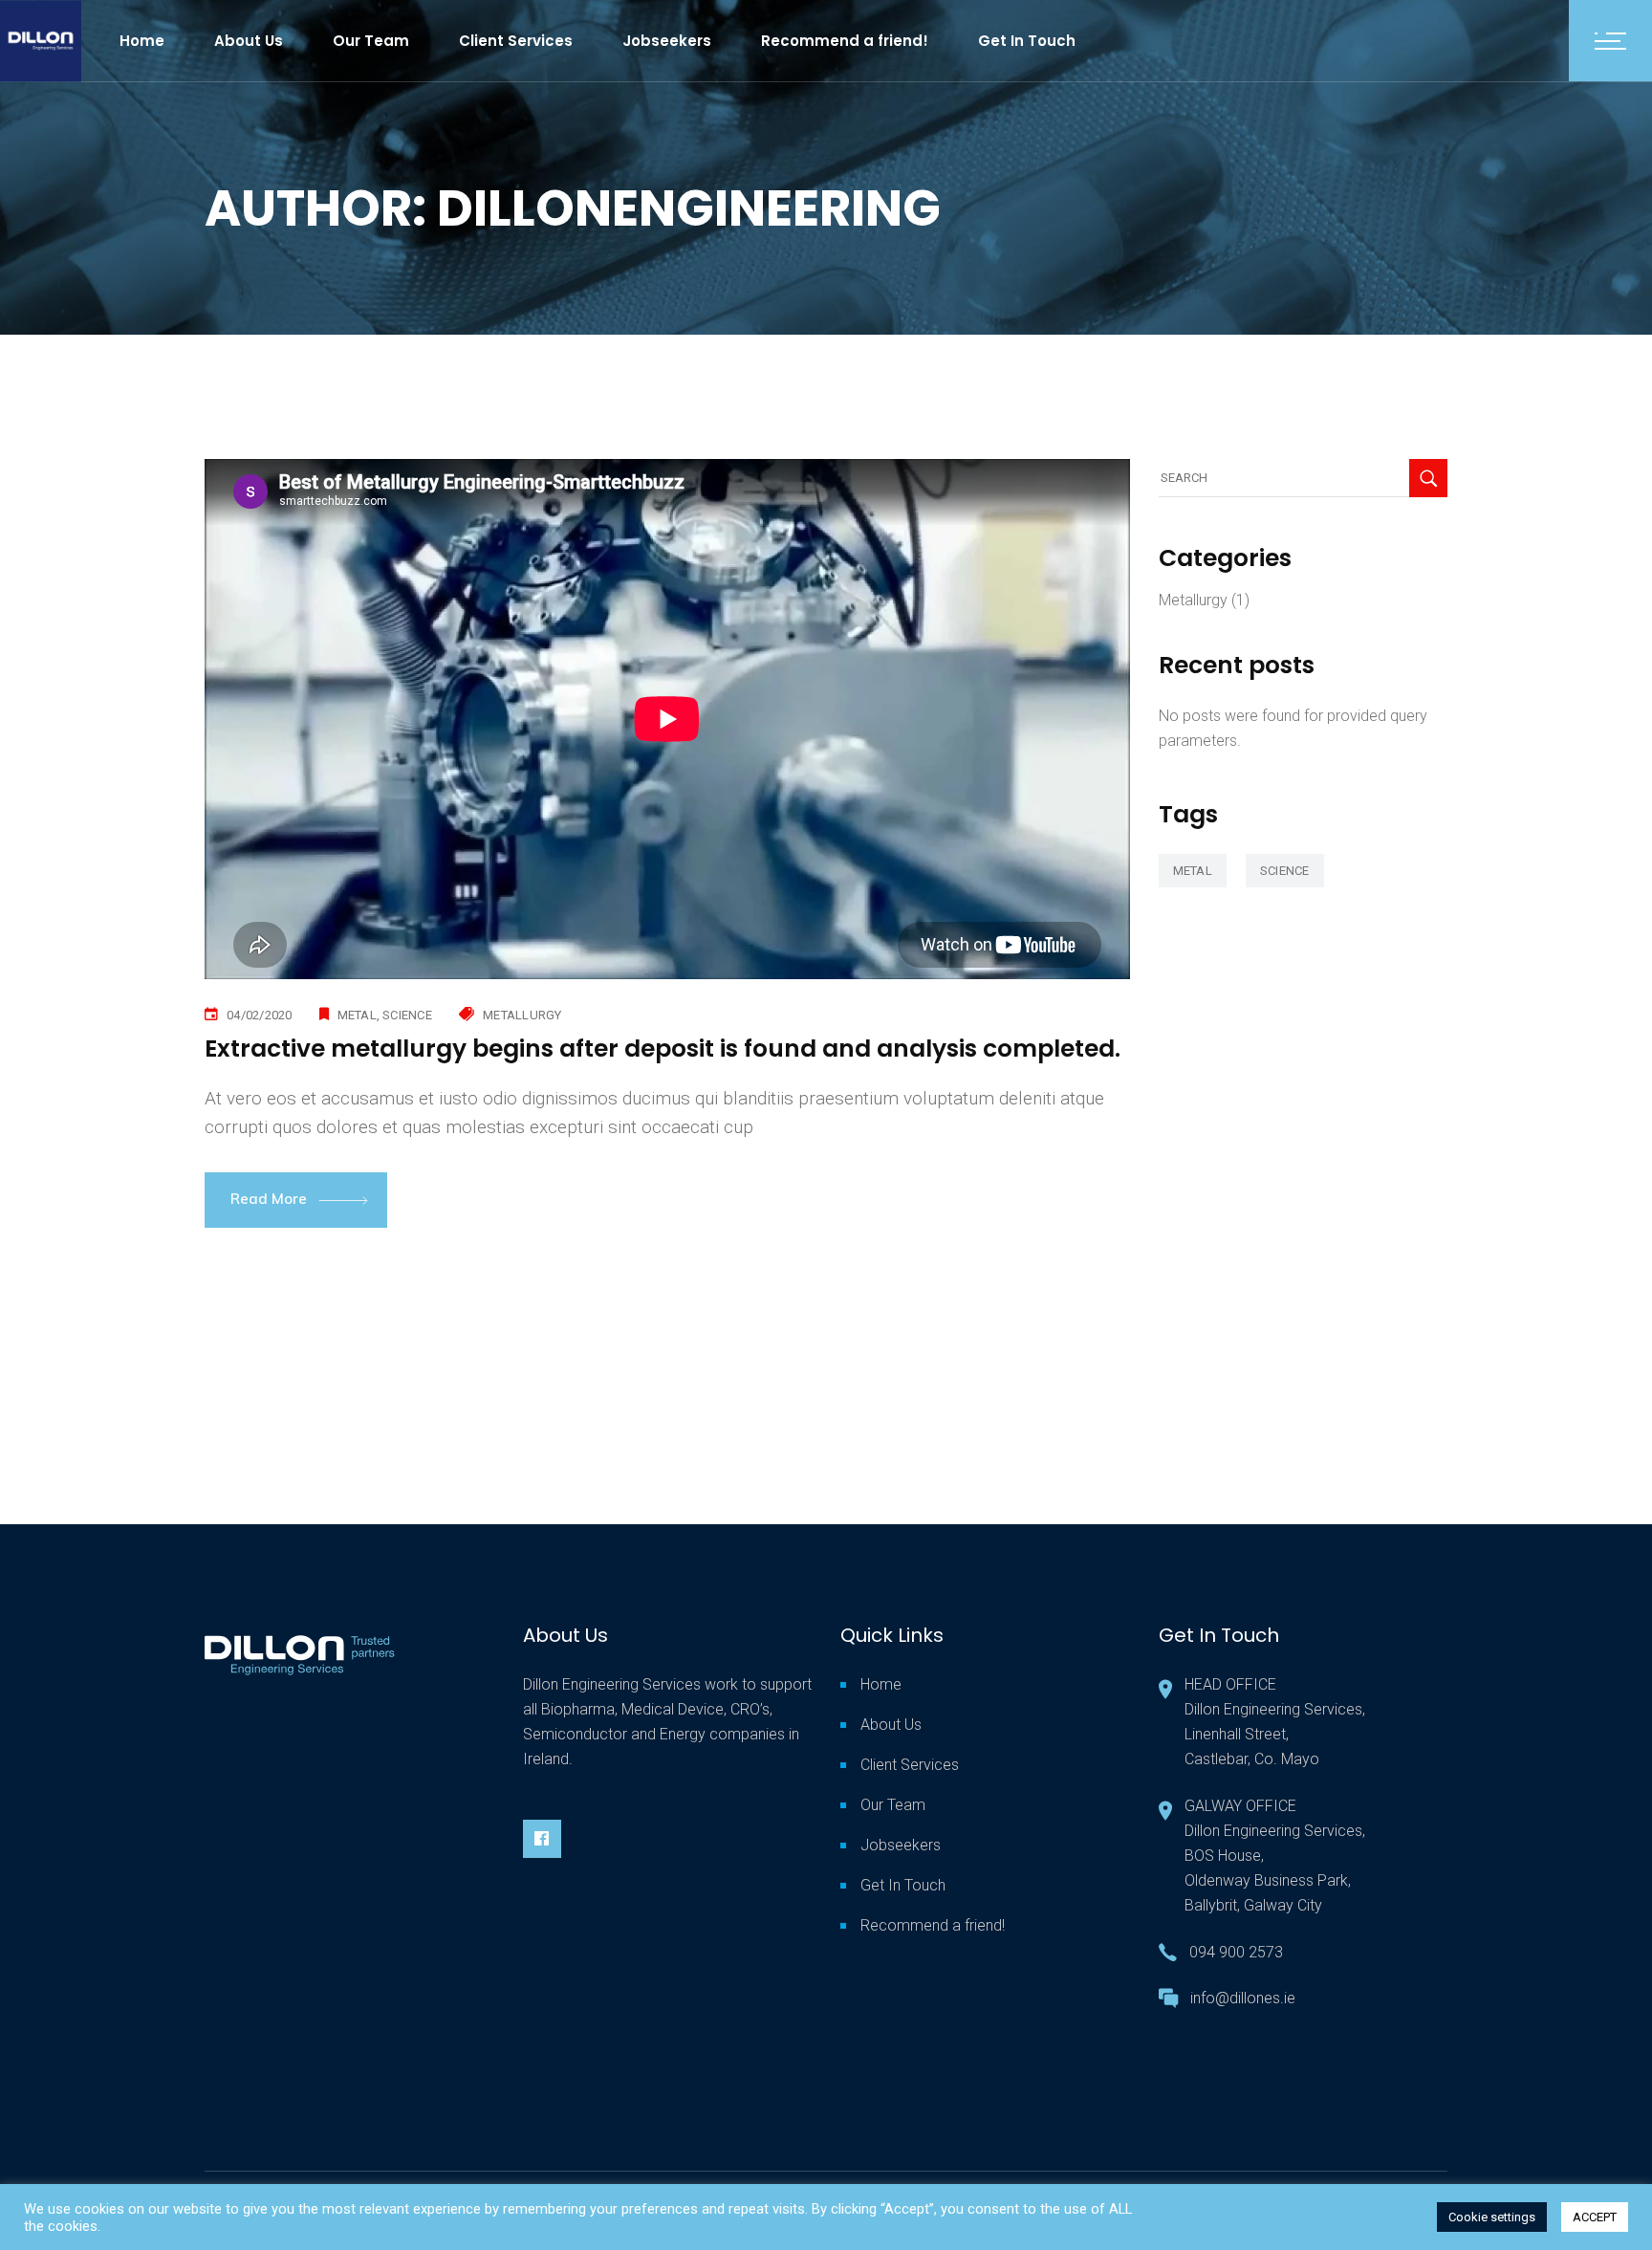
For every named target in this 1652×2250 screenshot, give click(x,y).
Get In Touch (903, 1885)
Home (881, 1684)
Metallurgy (522, 1015)
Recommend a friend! (933, 1925)
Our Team (893, 1805)
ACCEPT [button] (1595, 2217)
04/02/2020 (260, 1015)
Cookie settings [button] (1492, 2217)
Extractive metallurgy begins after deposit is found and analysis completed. (663, 1049)
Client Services (910, 1765)
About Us (891, 1725)
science (407, 1015)
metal (357, 1015)
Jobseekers (901, 1845)
